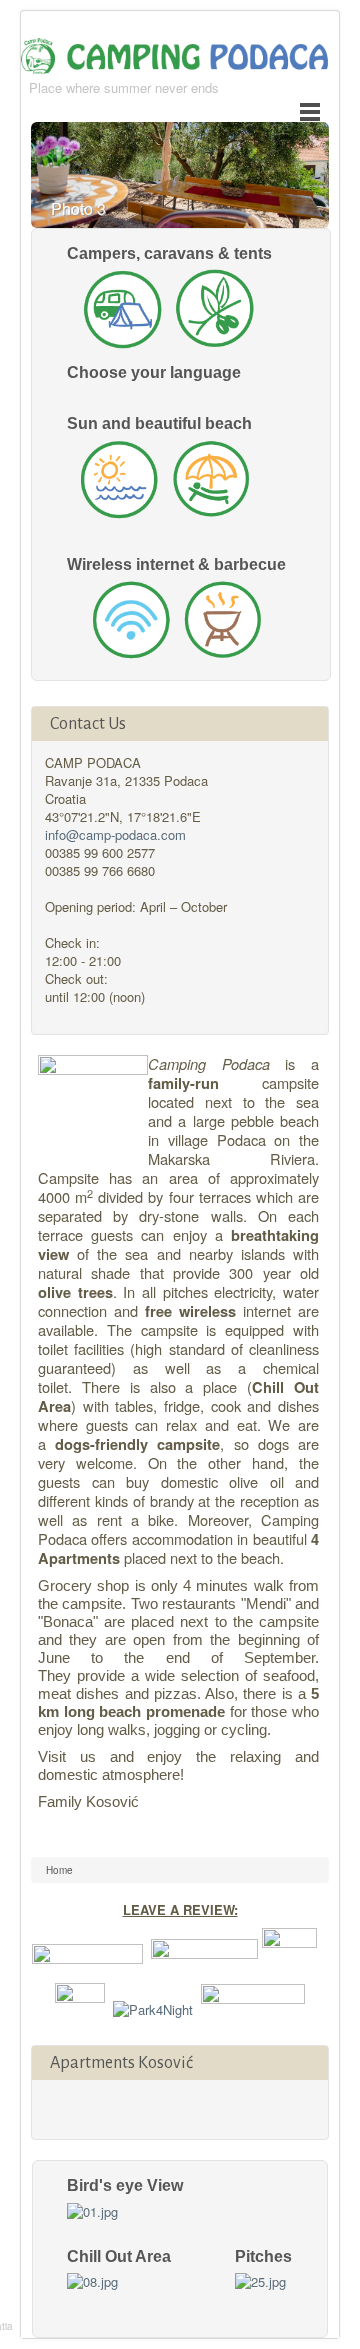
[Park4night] (153, 2007)
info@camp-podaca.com (115, 834)
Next (300, 189)
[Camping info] (204, 1953)
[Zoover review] (87, 1953)
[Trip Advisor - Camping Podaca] (289, 1953)
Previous (261, 189)
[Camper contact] (80, 2007)
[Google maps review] (253, 2007)
